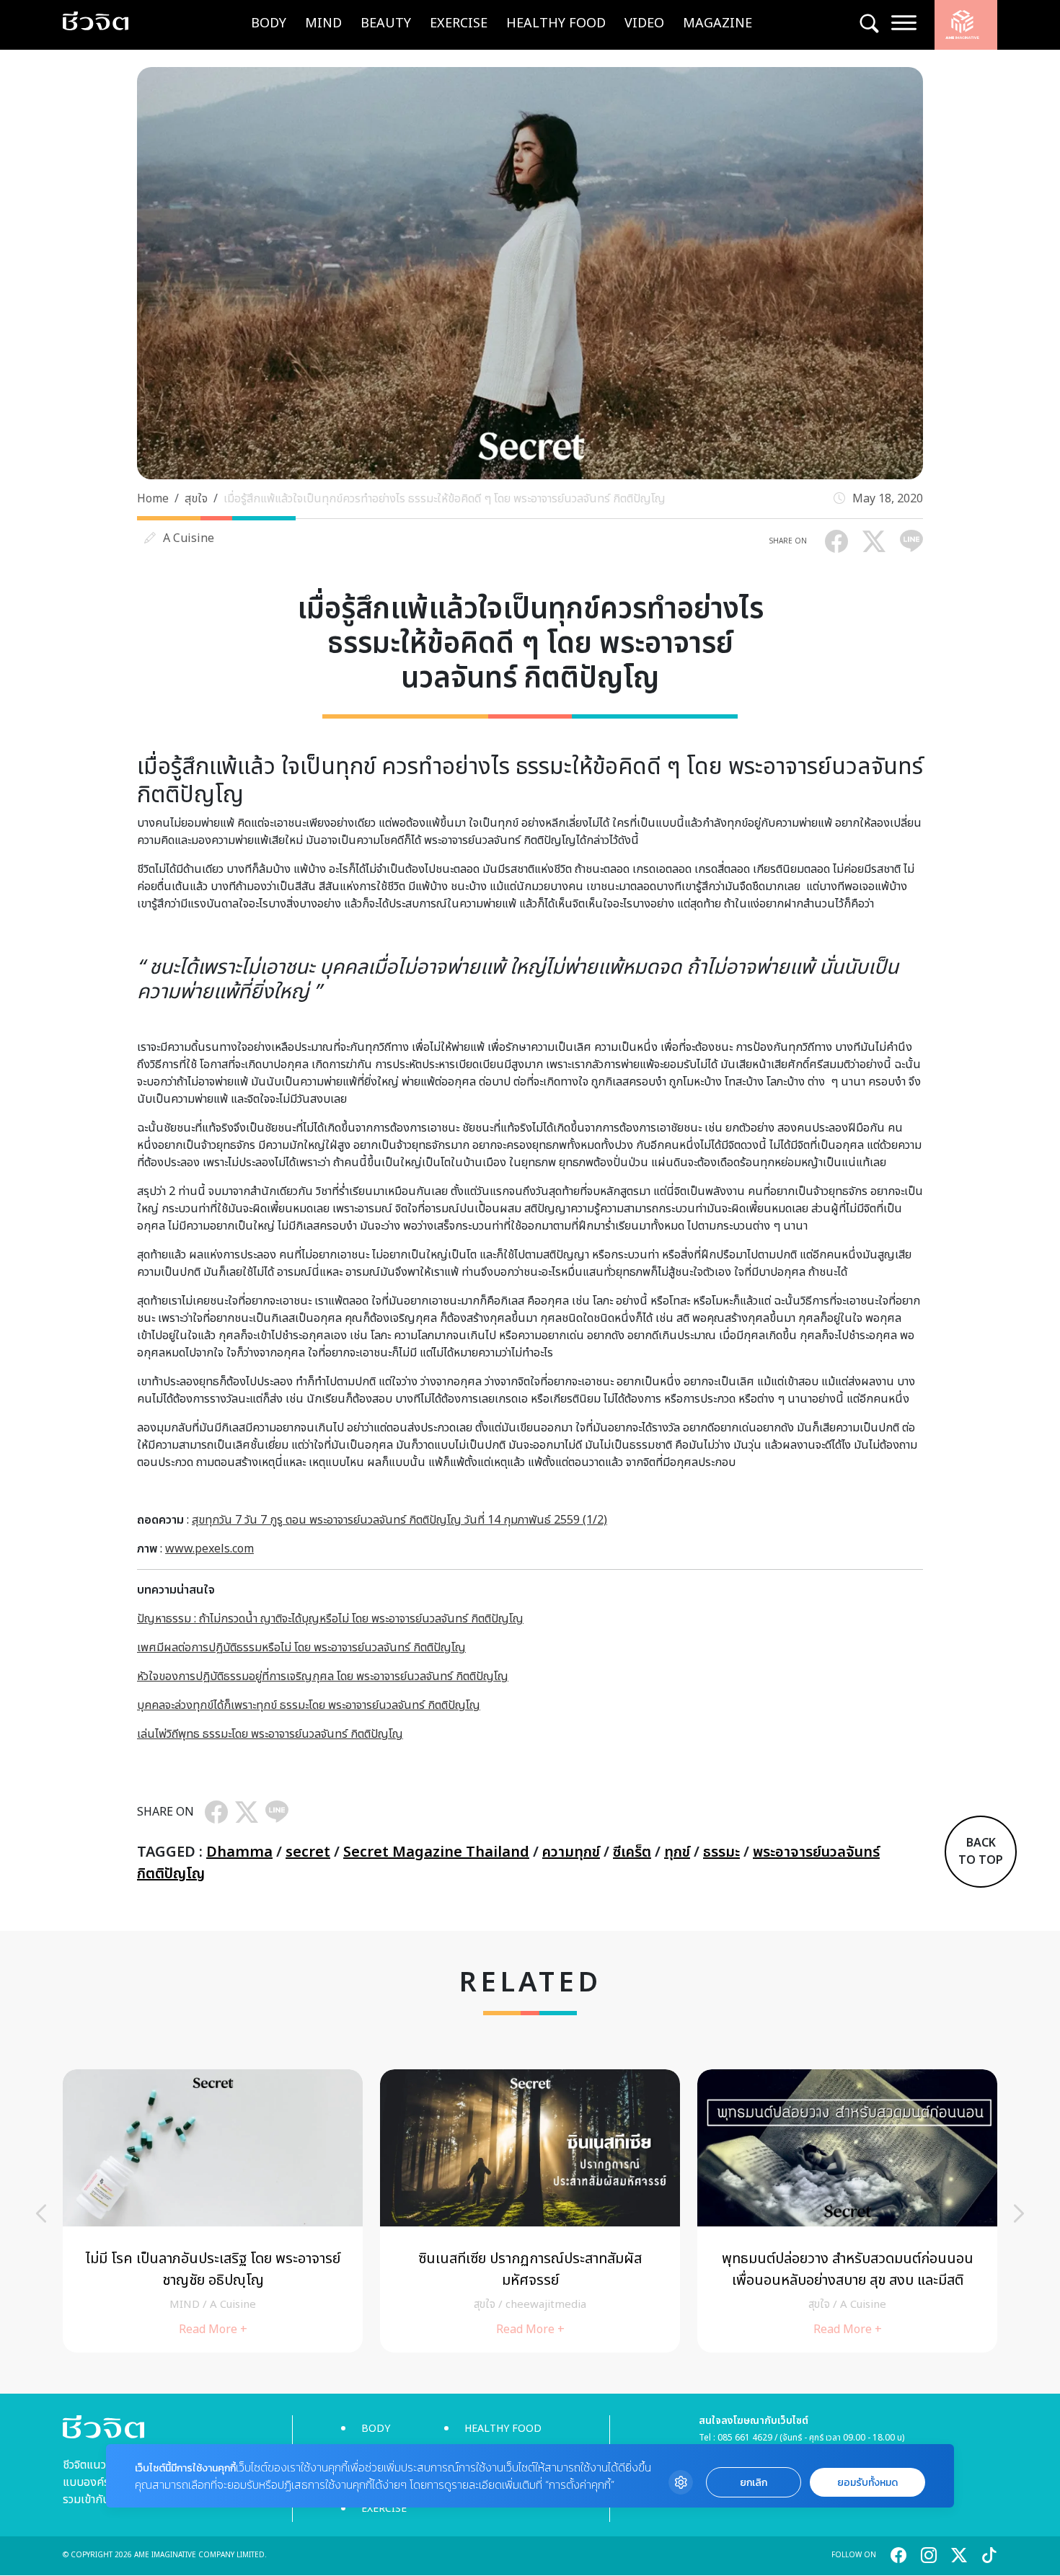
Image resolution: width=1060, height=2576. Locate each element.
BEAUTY (386, 23)
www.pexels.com (209, 1549)
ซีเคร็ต (632, 1852)
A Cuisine (189, 538)
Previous (41, 2213)
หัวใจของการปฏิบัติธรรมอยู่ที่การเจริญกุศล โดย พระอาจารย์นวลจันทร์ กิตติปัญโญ (323, 1676)
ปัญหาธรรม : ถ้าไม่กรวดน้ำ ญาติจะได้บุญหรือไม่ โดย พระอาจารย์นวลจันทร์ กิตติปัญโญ (330, 1619)
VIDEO (644, 23)
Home (153, 499)
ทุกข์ (677, 1852)
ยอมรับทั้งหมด (867, 2483)
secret (308, 1852)
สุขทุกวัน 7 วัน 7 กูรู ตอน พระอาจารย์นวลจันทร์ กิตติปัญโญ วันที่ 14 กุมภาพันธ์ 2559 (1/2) (399, 1520)
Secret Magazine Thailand (436, 1852)
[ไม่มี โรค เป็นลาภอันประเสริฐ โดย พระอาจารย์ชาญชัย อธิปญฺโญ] (213, 2211)
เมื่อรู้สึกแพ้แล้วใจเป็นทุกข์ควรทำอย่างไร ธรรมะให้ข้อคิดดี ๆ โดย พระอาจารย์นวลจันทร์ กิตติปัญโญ (445, 499)
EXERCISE (459, 23)
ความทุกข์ (571, 1852)
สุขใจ (196, 499)
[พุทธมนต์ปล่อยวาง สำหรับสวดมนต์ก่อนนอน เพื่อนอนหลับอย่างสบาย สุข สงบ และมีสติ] (847, 2211)
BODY (269, 23)
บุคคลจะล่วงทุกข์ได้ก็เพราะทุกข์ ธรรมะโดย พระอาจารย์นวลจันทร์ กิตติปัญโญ (309, 1705)
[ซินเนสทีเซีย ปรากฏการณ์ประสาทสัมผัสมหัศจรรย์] (530, 2211)
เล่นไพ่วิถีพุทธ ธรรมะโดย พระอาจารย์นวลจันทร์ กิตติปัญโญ (270, 1734)
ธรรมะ (721, 1852)
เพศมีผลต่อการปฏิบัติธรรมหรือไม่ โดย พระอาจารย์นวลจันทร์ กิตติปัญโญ (301, 1648)
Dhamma (239, 1852)
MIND (323, 23)
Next (1019, 2213)
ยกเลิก (754, 2483)
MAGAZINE (717, 23)
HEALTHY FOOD (556, 23)
